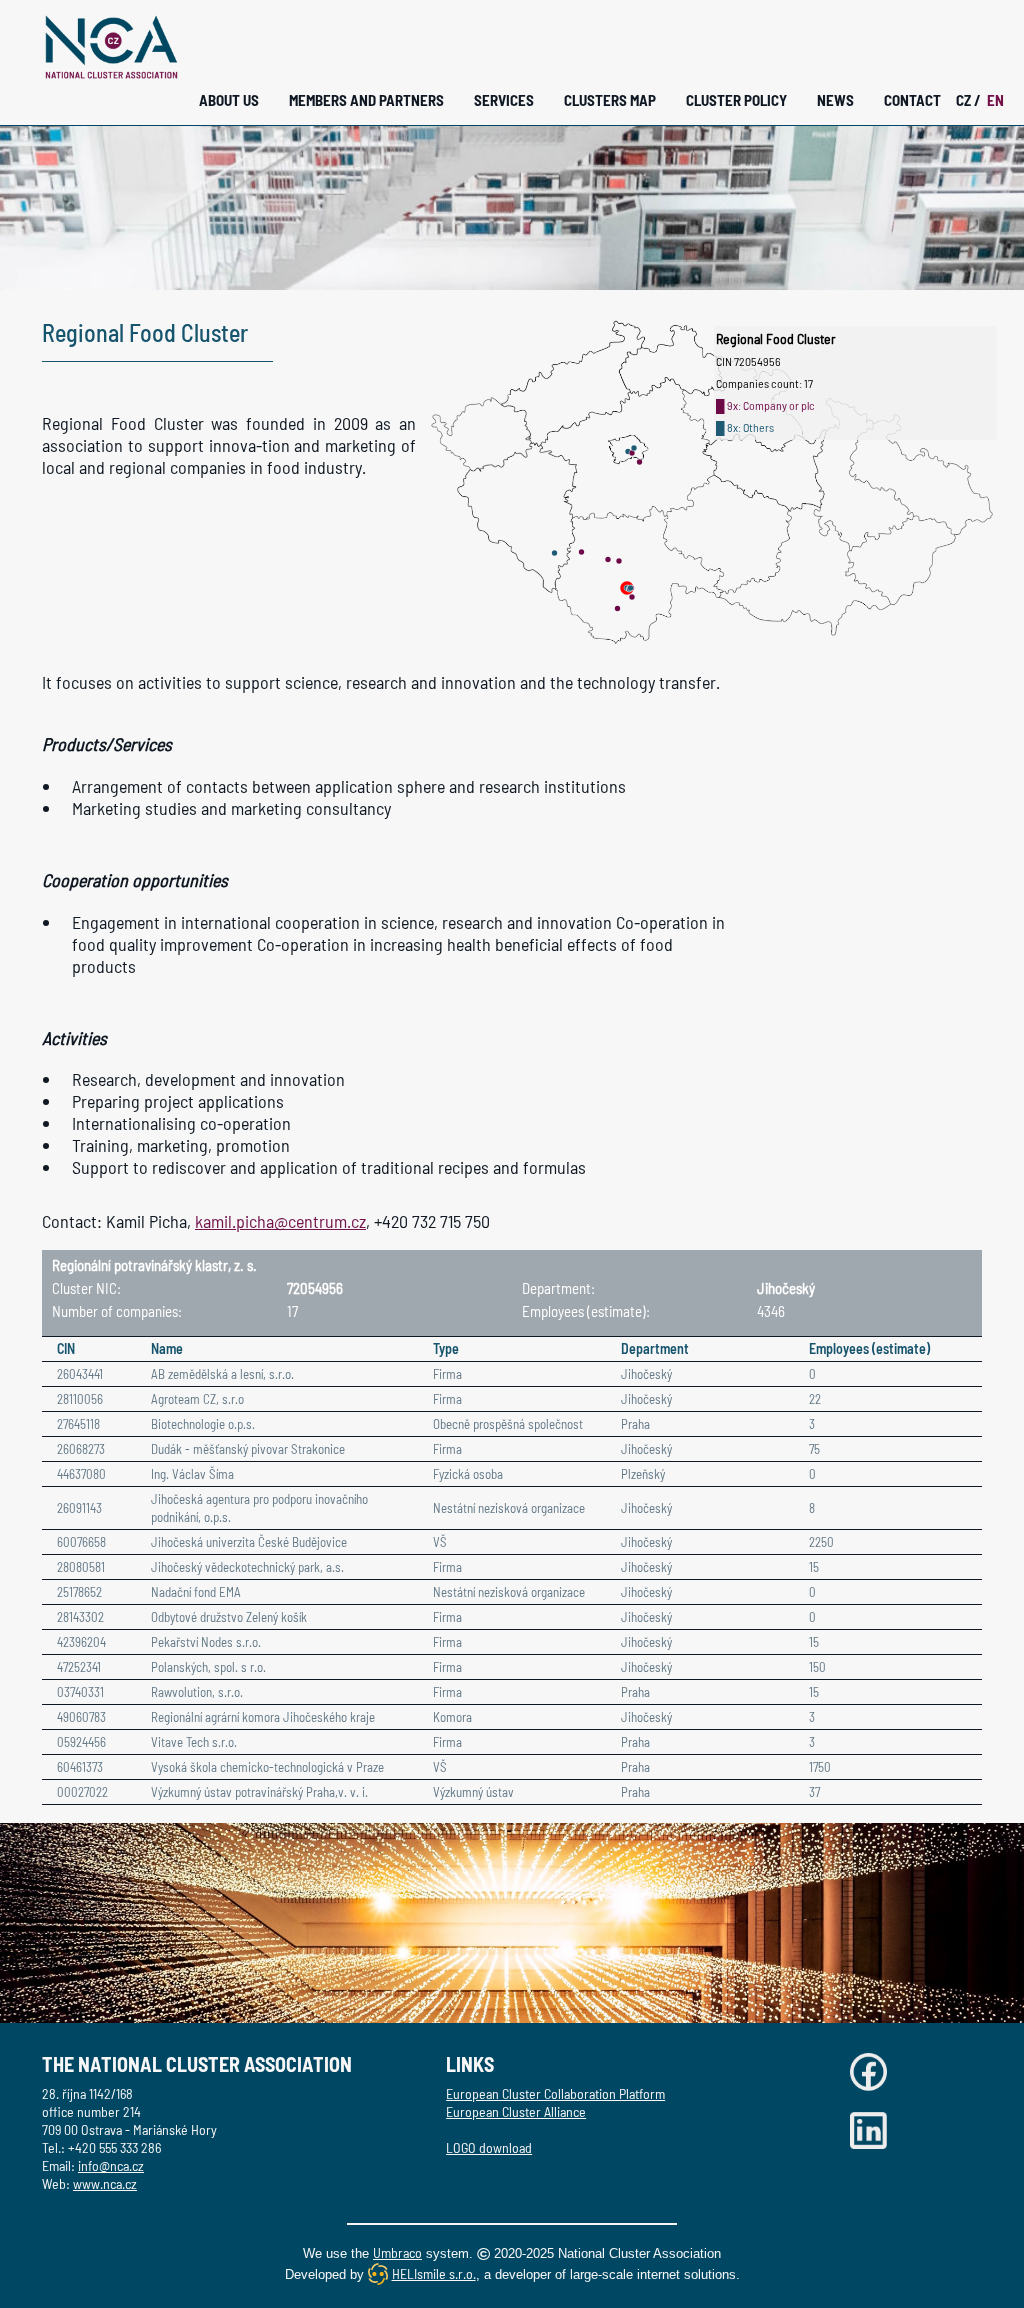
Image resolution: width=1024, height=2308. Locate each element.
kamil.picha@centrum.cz (280, 1221)
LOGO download (489, 2147)
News (835, 100)
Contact (912, 100)
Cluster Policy (736, 100)
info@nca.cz (111, 2165)
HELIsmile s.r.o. (434, 2273)
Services (504, 100)
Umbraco (397, 2252)
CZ (968, 100)
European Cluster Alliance (516, 2111)
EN (995, 100)
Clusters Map (610, 100)
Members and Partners (366, 100)
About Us (229, 100)
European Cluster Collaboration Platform (555, 2093)
